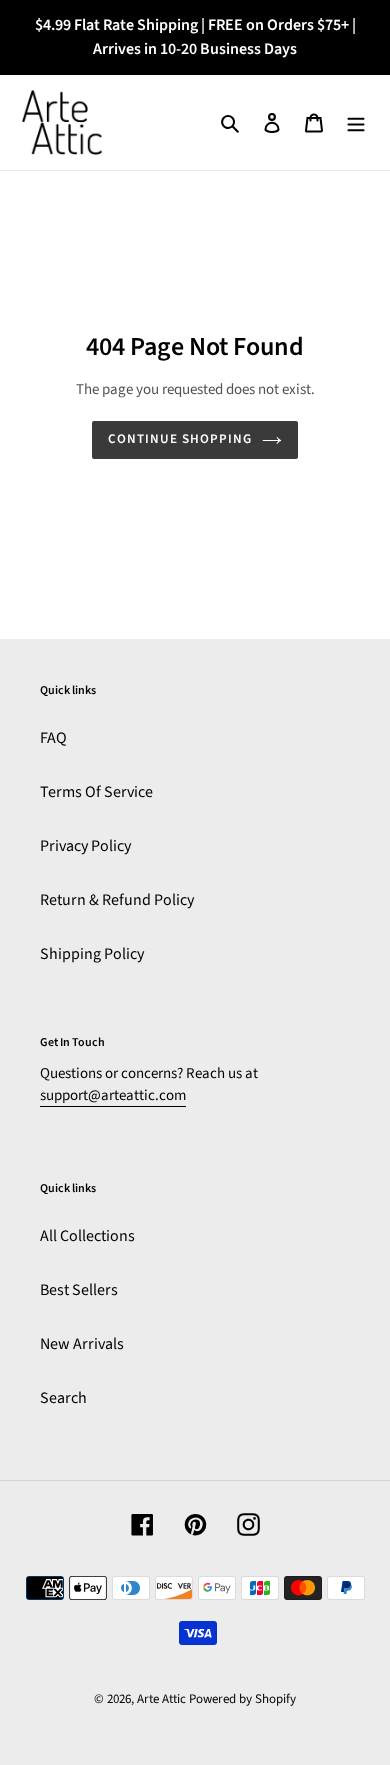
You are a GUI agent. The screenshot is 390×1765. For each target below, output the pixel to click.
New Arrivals (82, 1344)
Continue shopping (180, 439)
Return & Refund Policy (117, 900)
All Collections (87, 1236)
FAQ (53, 738)
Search (63, 1398)
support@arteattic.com (113, 1095)
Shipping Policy (92, 954)
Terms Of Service (96, 792)
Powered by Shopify (242, 1699)
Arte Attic (161, 1699)
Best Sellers (79, 1290)
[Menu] (356, 122)
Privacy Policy (85, 846)
